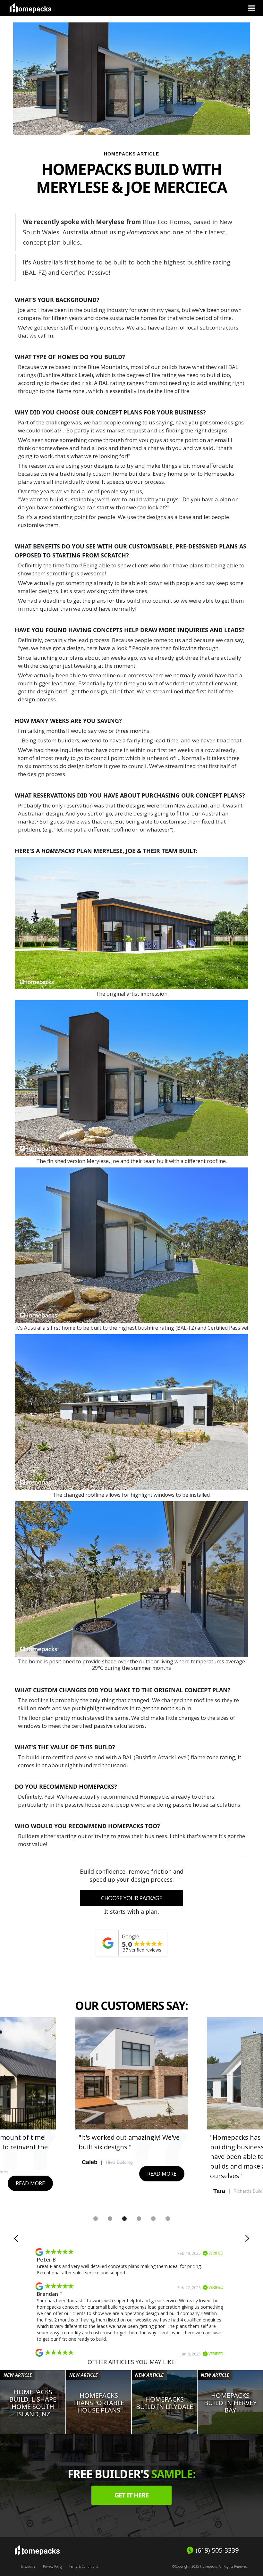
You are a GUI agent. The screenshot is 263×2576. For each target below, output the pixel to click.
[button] (252, 8)
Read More (30, 2183)
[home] (30, 8)
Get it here (131, 2495)
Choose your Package (131, 1898)
